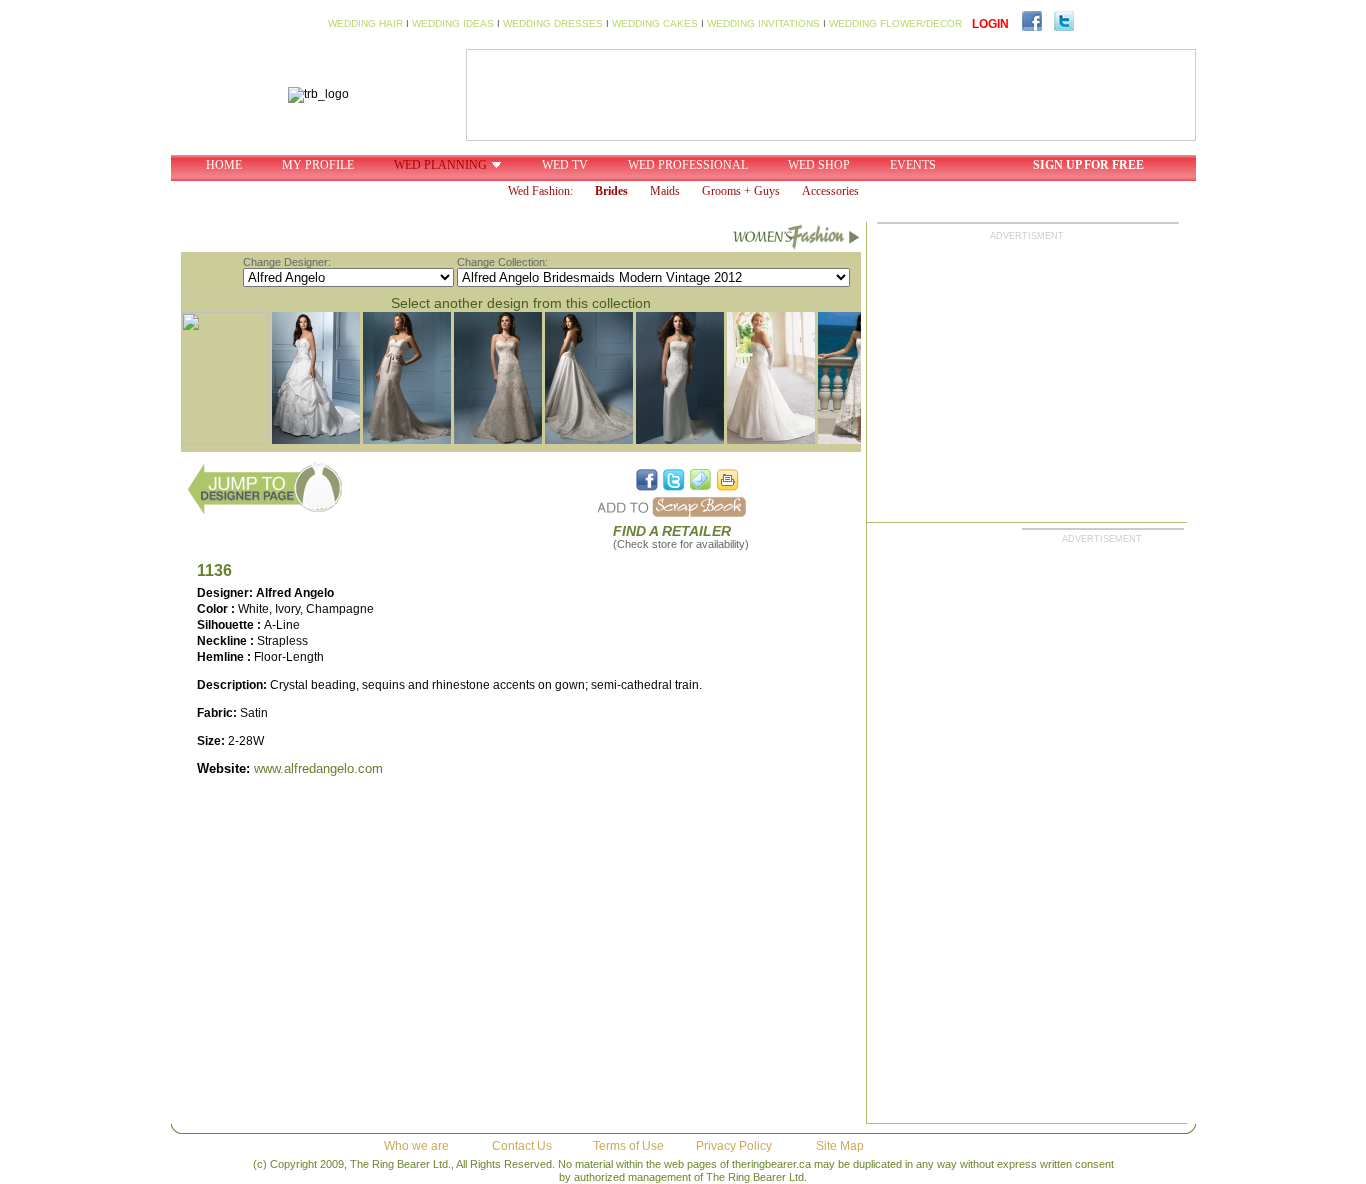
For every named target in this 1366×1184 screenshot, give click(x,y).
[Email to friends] (701, 480)
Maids (665, 191)
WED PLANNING (440, 165)
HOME (224, 165)
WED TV (565, 165)
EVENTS (913, 165)
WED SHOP (819, 165)
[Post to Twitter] (674, 480)
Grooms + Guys (741, 191)
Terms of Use (628, 1146)
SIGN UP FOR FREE (1088, 165)
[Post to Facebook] (647, 480)
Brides (611, 191)
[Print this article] (728, 480)
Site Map (840, 1146)
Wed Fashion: (540, 191)
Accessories (830, 191)
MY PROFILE (318, 165)
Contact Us (522, 1146)
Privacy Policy (734, 1146)
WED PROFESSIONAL (688, 165)
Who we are (416, 1146)
